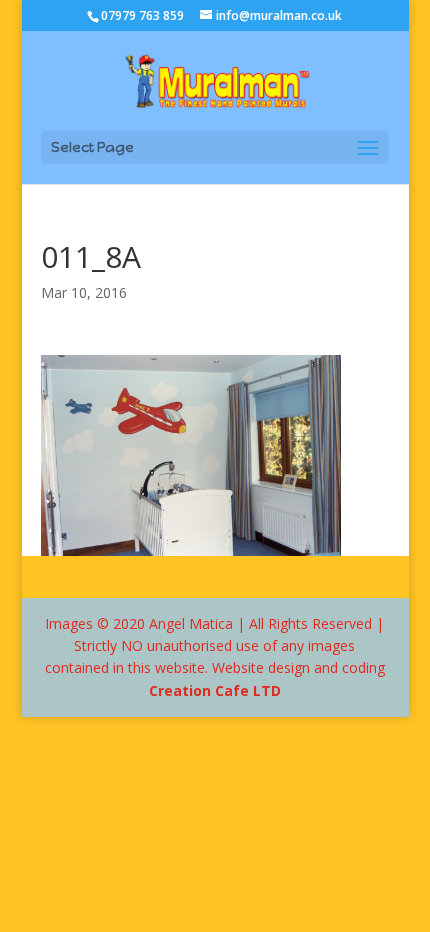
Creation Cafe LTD (215, 690)
